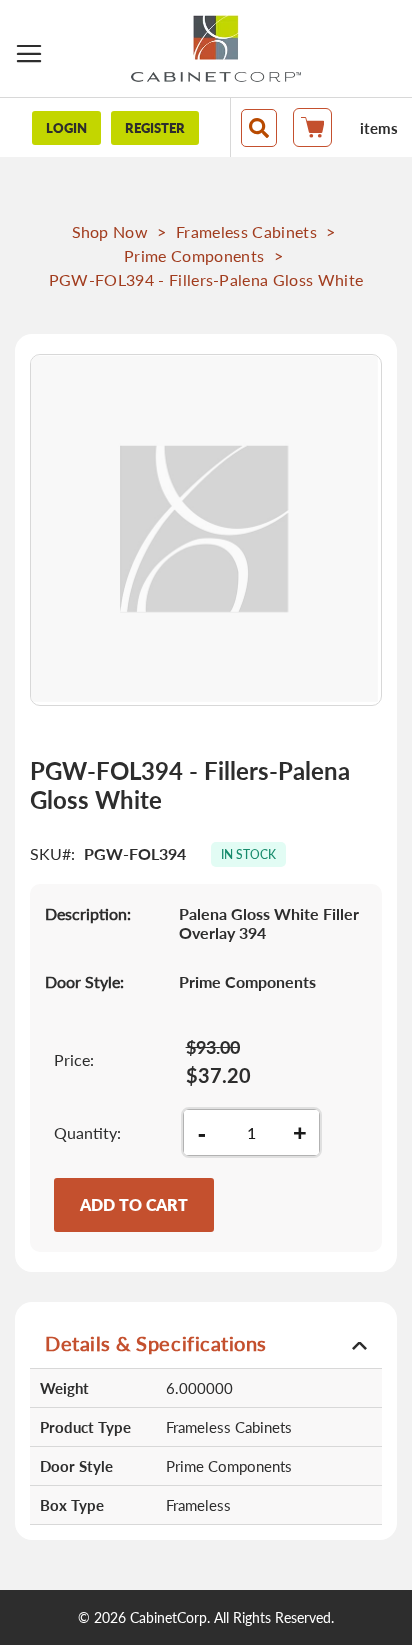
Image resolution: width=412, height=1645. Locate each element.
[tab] (206, 1342)
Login (66, 128)
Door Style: (84, 981)
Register (155, 128)
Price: (74, 1059)
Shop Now (110, 231)
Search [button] (259, 128)
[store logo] (216, 48)
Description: (88, 913)
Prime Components (194, 255)
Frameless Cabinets (246, 231)
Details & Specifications (156, 1343)
